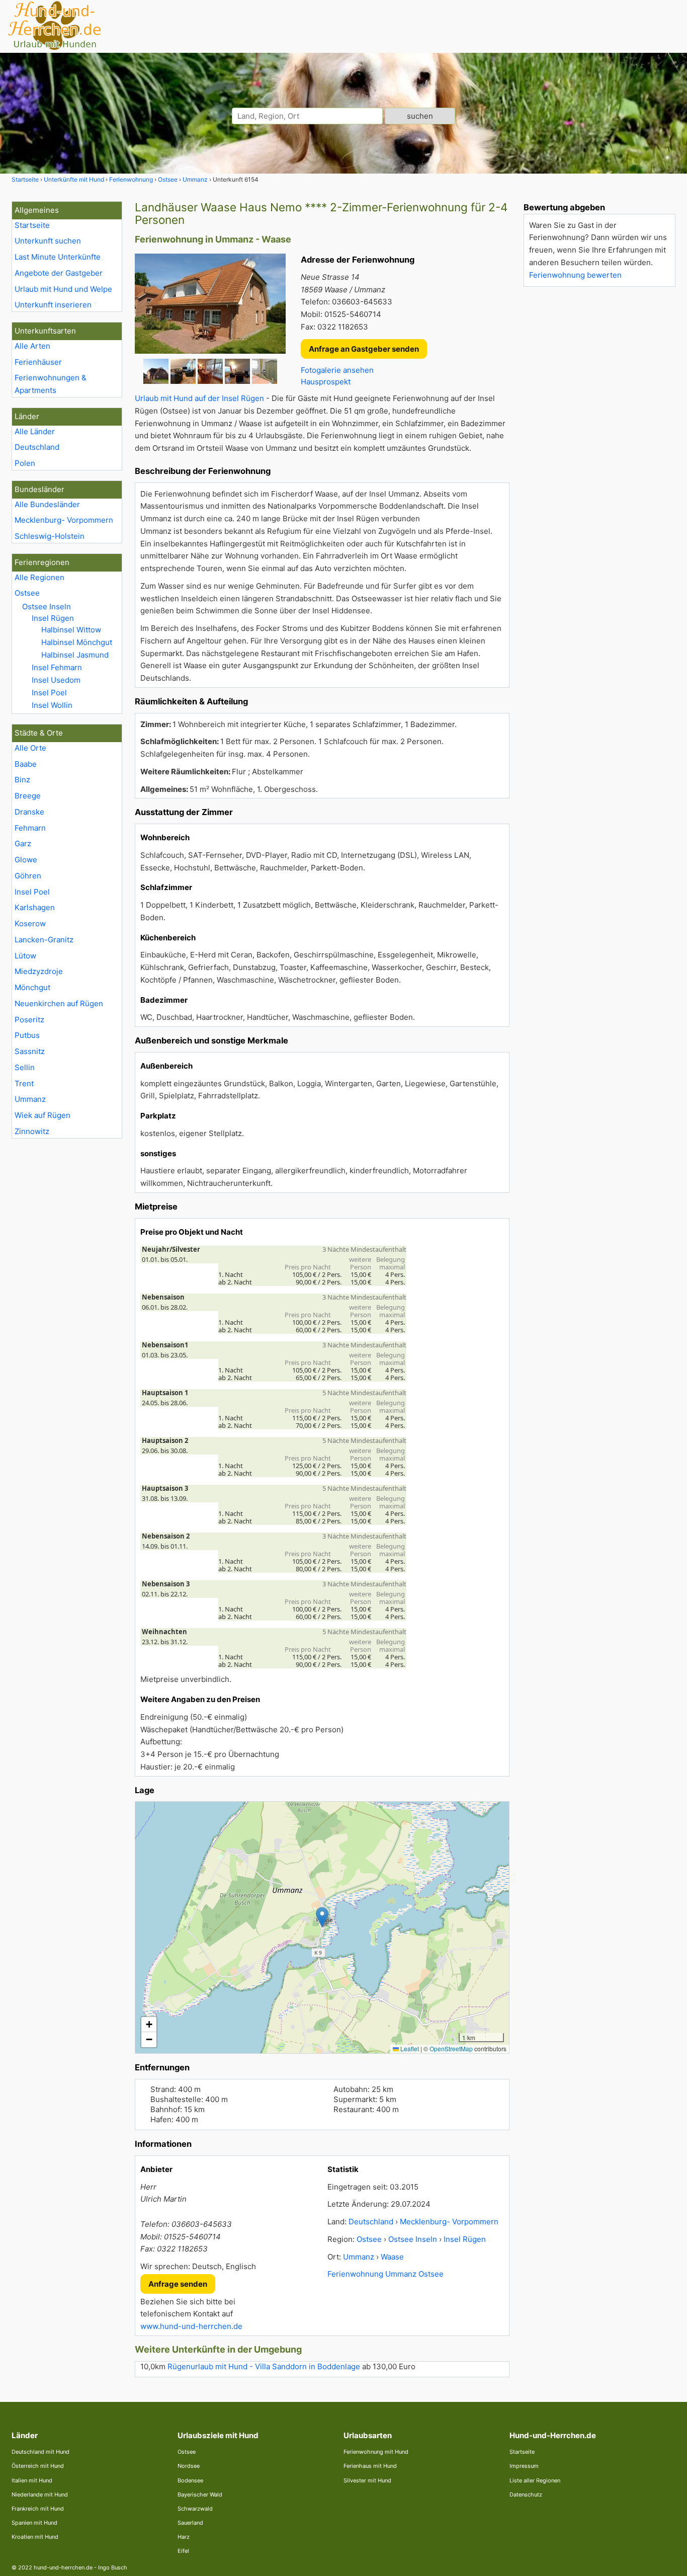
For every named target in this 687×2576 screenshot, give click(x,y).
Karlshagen (35, 907)
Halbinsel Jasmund (75, 655)
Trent (24, 1083)
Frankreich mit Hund (38, 2509)
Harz (184, 2537)
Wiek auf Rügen (42, 1115)
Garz (23, 843)
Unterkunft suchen (48, 241)
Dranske (29, 812)
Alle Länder (35, 431)
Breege (28, 796)
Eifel (183, 2551)
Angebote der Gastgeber (59, 273)
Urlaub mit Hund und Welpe (63, 289)
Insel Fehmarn (57, 667)
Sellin (25, 1067)
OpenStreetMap (451, 2048)
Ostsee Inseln (47, 607)
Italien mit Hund (32, 2480)
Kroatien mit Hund (35, 2537)
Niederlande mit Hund (40, 2494)
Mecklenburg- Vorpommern (64, 520)
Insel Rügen (53, 618)
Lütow (25, 956)
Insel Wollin (52, 705)
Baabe (26, 764)
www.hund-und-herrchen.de (191, 2326)
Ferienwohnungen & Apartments (51, 384)
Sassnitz (30, 1051)
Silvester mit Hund (367, 2480)
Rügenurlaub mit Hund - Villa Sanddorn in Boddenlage (264, 2366)
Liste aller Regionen (535, 2480)
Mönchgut (32, 987)
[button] (322, 1917)
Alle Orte (30, 748)
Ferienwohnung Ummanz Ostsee (385, 2274)
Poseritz (29, 1020)
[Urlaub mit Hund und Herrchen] (54, 49)
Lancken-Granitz (44, 940)
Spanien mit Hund (34, 2523)
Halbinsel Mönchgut (77, 642)
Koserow (30, 923)
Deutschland (37, 447)
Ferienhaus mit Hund (370, 2466)
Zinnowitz (32, 1131)
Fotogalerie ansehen (337, 370)
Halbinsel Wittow (71, 630)
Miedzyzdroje (39, 971)
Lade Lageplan (321, 1927)
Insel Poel (49, 693)
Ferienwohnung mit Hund (376, 2452)
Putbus (27, 1035)
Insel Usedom (56, 680)
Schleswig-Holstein (50, 536)
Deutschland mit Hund (40, 2452)
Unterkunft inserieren (53, 305)
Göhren (28, 876)
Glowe (26, 860)
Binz (22, 780)
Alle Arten (32, 346)
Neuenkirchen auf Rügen (59, 1003)
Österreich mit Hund (38, 2466)
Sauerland (190, 2523)
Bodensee (190, 2480)
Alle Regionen (39, 577)
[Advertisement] (599, 445)
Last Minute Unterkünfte (58, 257)
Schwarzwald (195, 2509)
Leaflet (409, 2048)
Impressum (524, 2466)
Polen (25, 463)
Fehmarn (30, 828)
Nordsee (189, 2466)
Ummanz (30, 1099)
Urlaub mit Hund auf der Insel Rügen (199, 398)
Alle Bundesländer (47, 504)
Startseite (32, 225)
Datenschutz (526, 2494)
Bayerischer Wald (200, 2494)
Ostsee (27, 593)
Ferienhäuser (38, 362)
